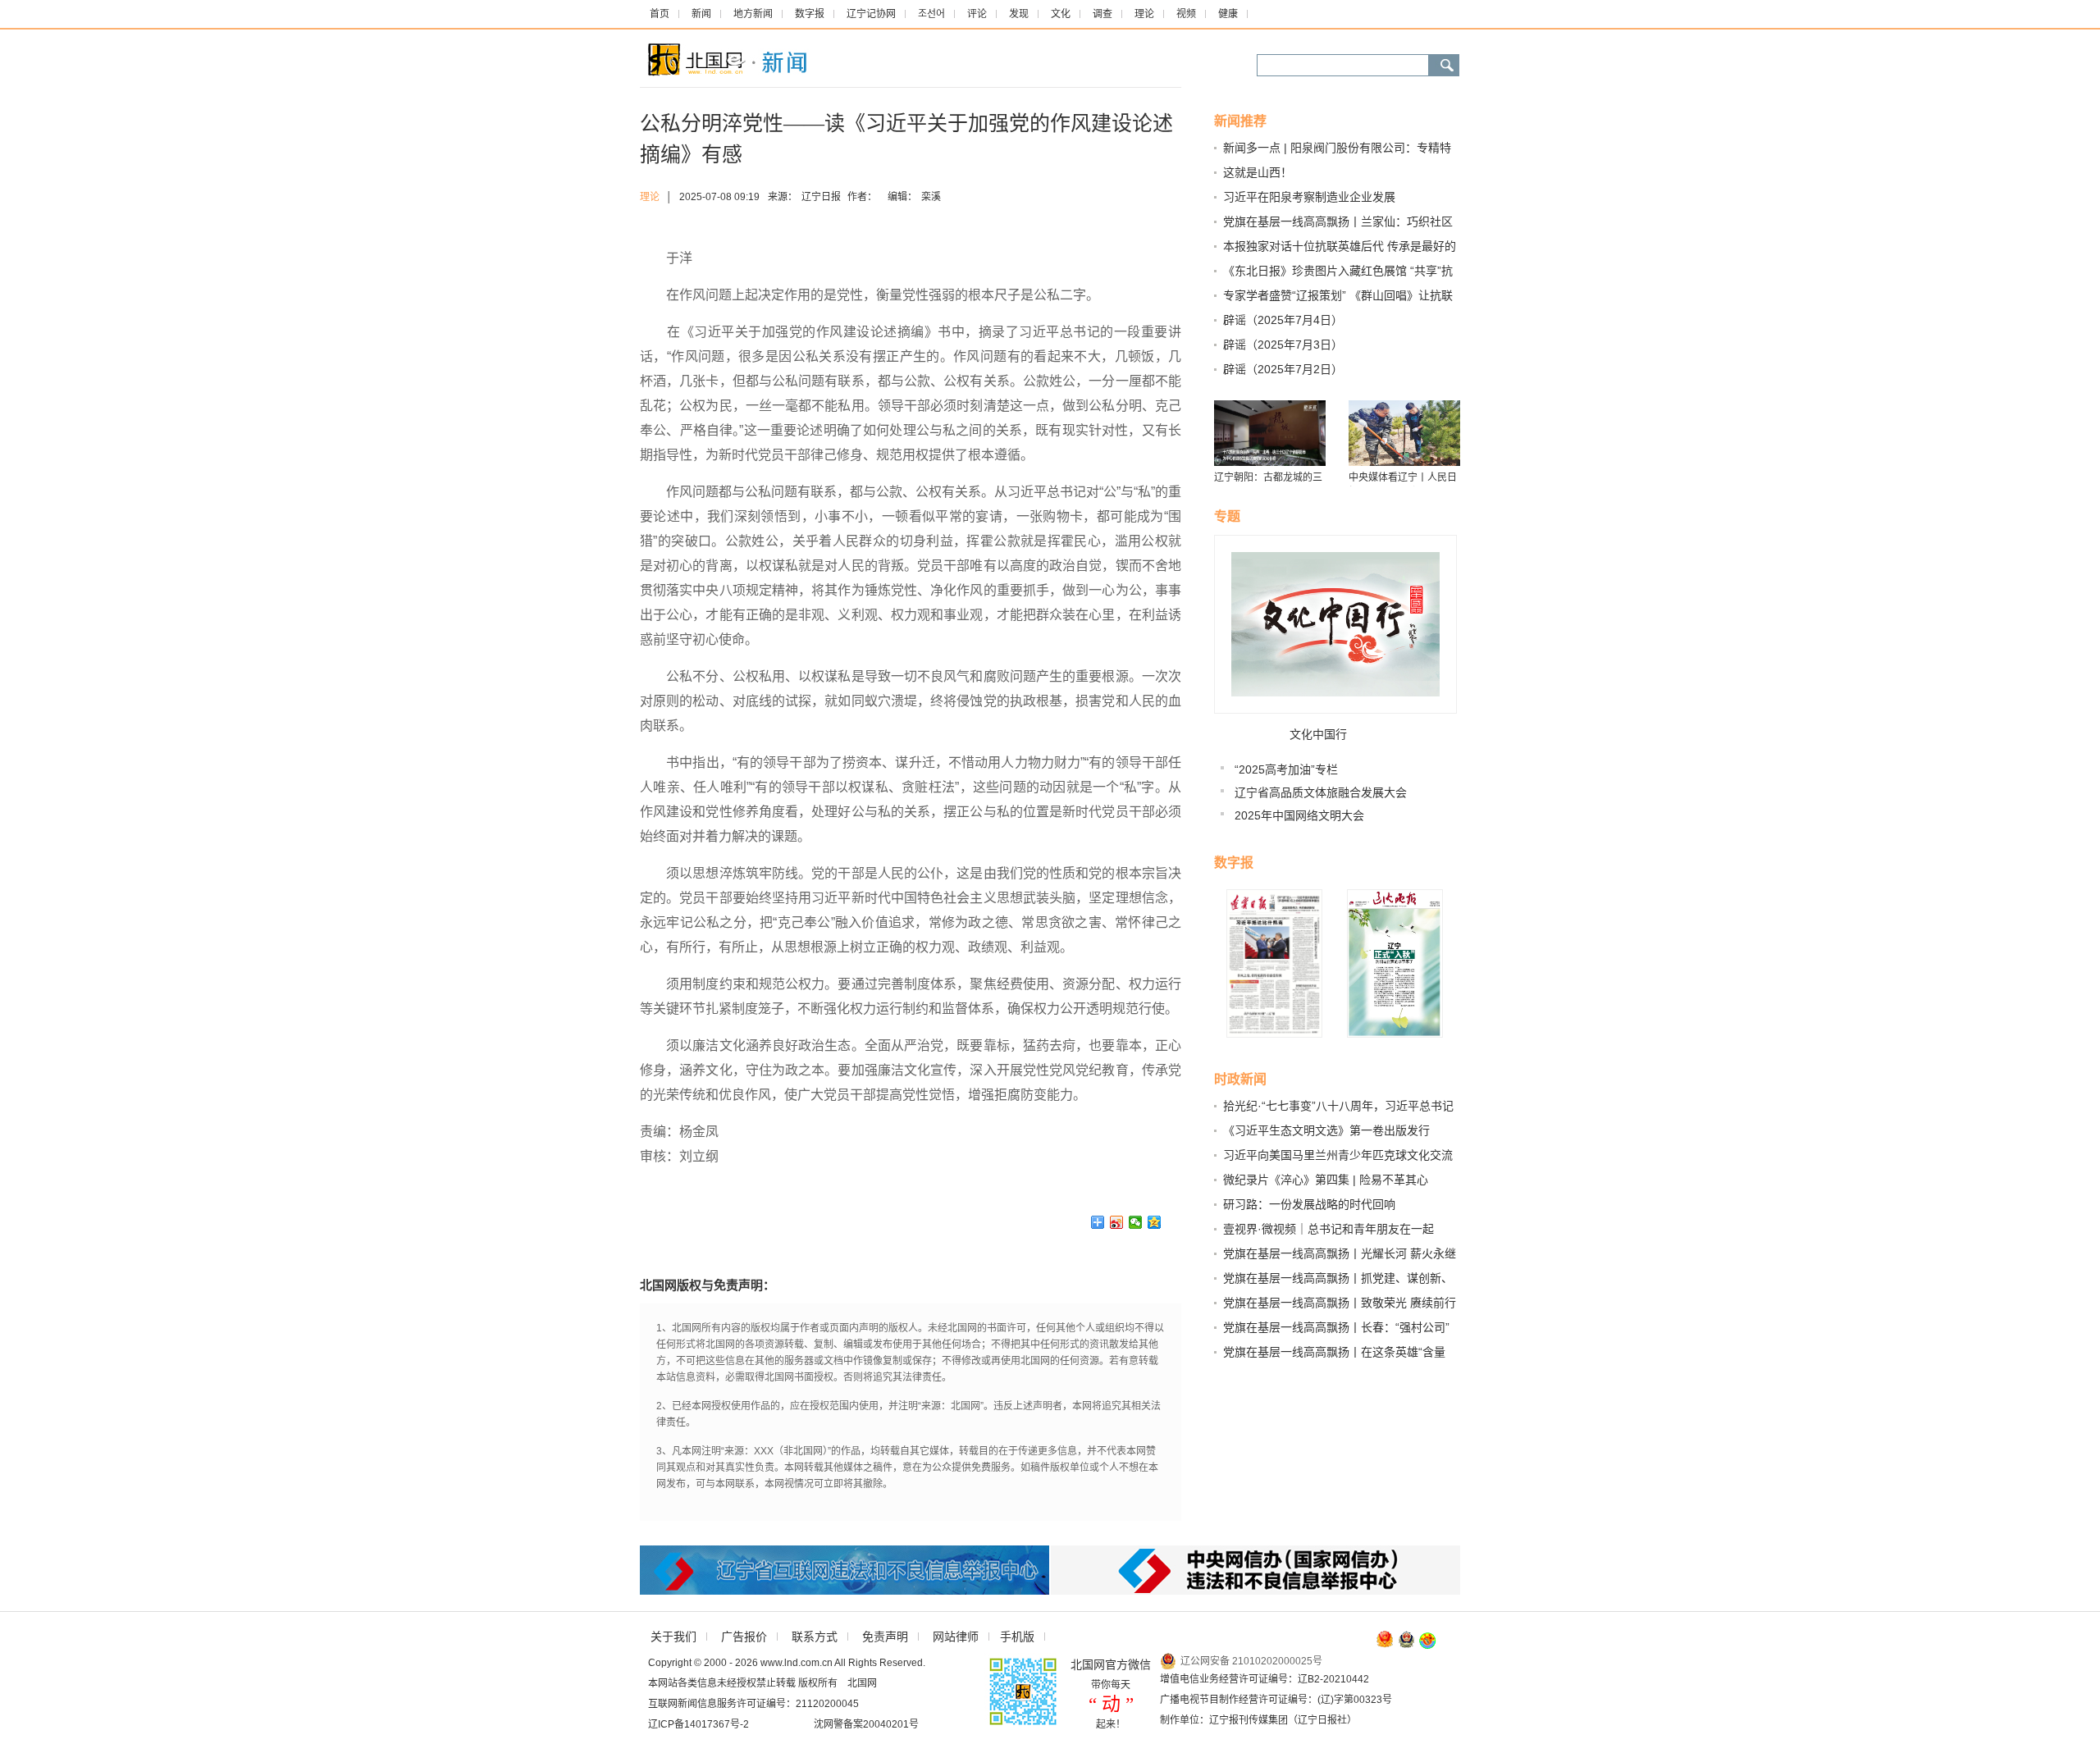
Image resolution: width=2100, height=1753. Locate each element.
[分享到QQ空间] (1155, 1222)
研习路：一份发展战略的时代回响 (1309, 1204)
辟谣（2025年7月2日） (1283, 369)
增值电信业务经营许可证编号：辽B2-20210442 (1265, 1679)
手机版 (1017, 1637)
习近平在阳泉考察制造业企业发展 (1309, 197)
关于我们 (673, 1637)
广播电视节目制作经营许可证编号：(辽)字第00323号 (1276, 1700)
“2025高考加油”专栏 (1286, 769)
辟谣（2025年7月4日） (1283, 320)
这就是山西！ (1258, 172)
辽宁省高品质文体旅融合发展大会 (1321, 792)
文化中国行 (1318, 734)
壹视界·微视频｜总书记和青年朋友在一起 (1328, 1229)
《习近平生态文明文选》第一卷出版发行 (1326, 1130)
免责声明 (885, 1637)
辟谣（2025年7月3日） (1283, 345)
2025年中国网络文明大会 (1299, 815)
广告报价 (744, 1637)
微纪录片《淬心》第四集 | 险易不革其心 (1326, 1180)
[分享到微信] (1136, 1222)
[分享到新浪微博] (1117, 1222)
